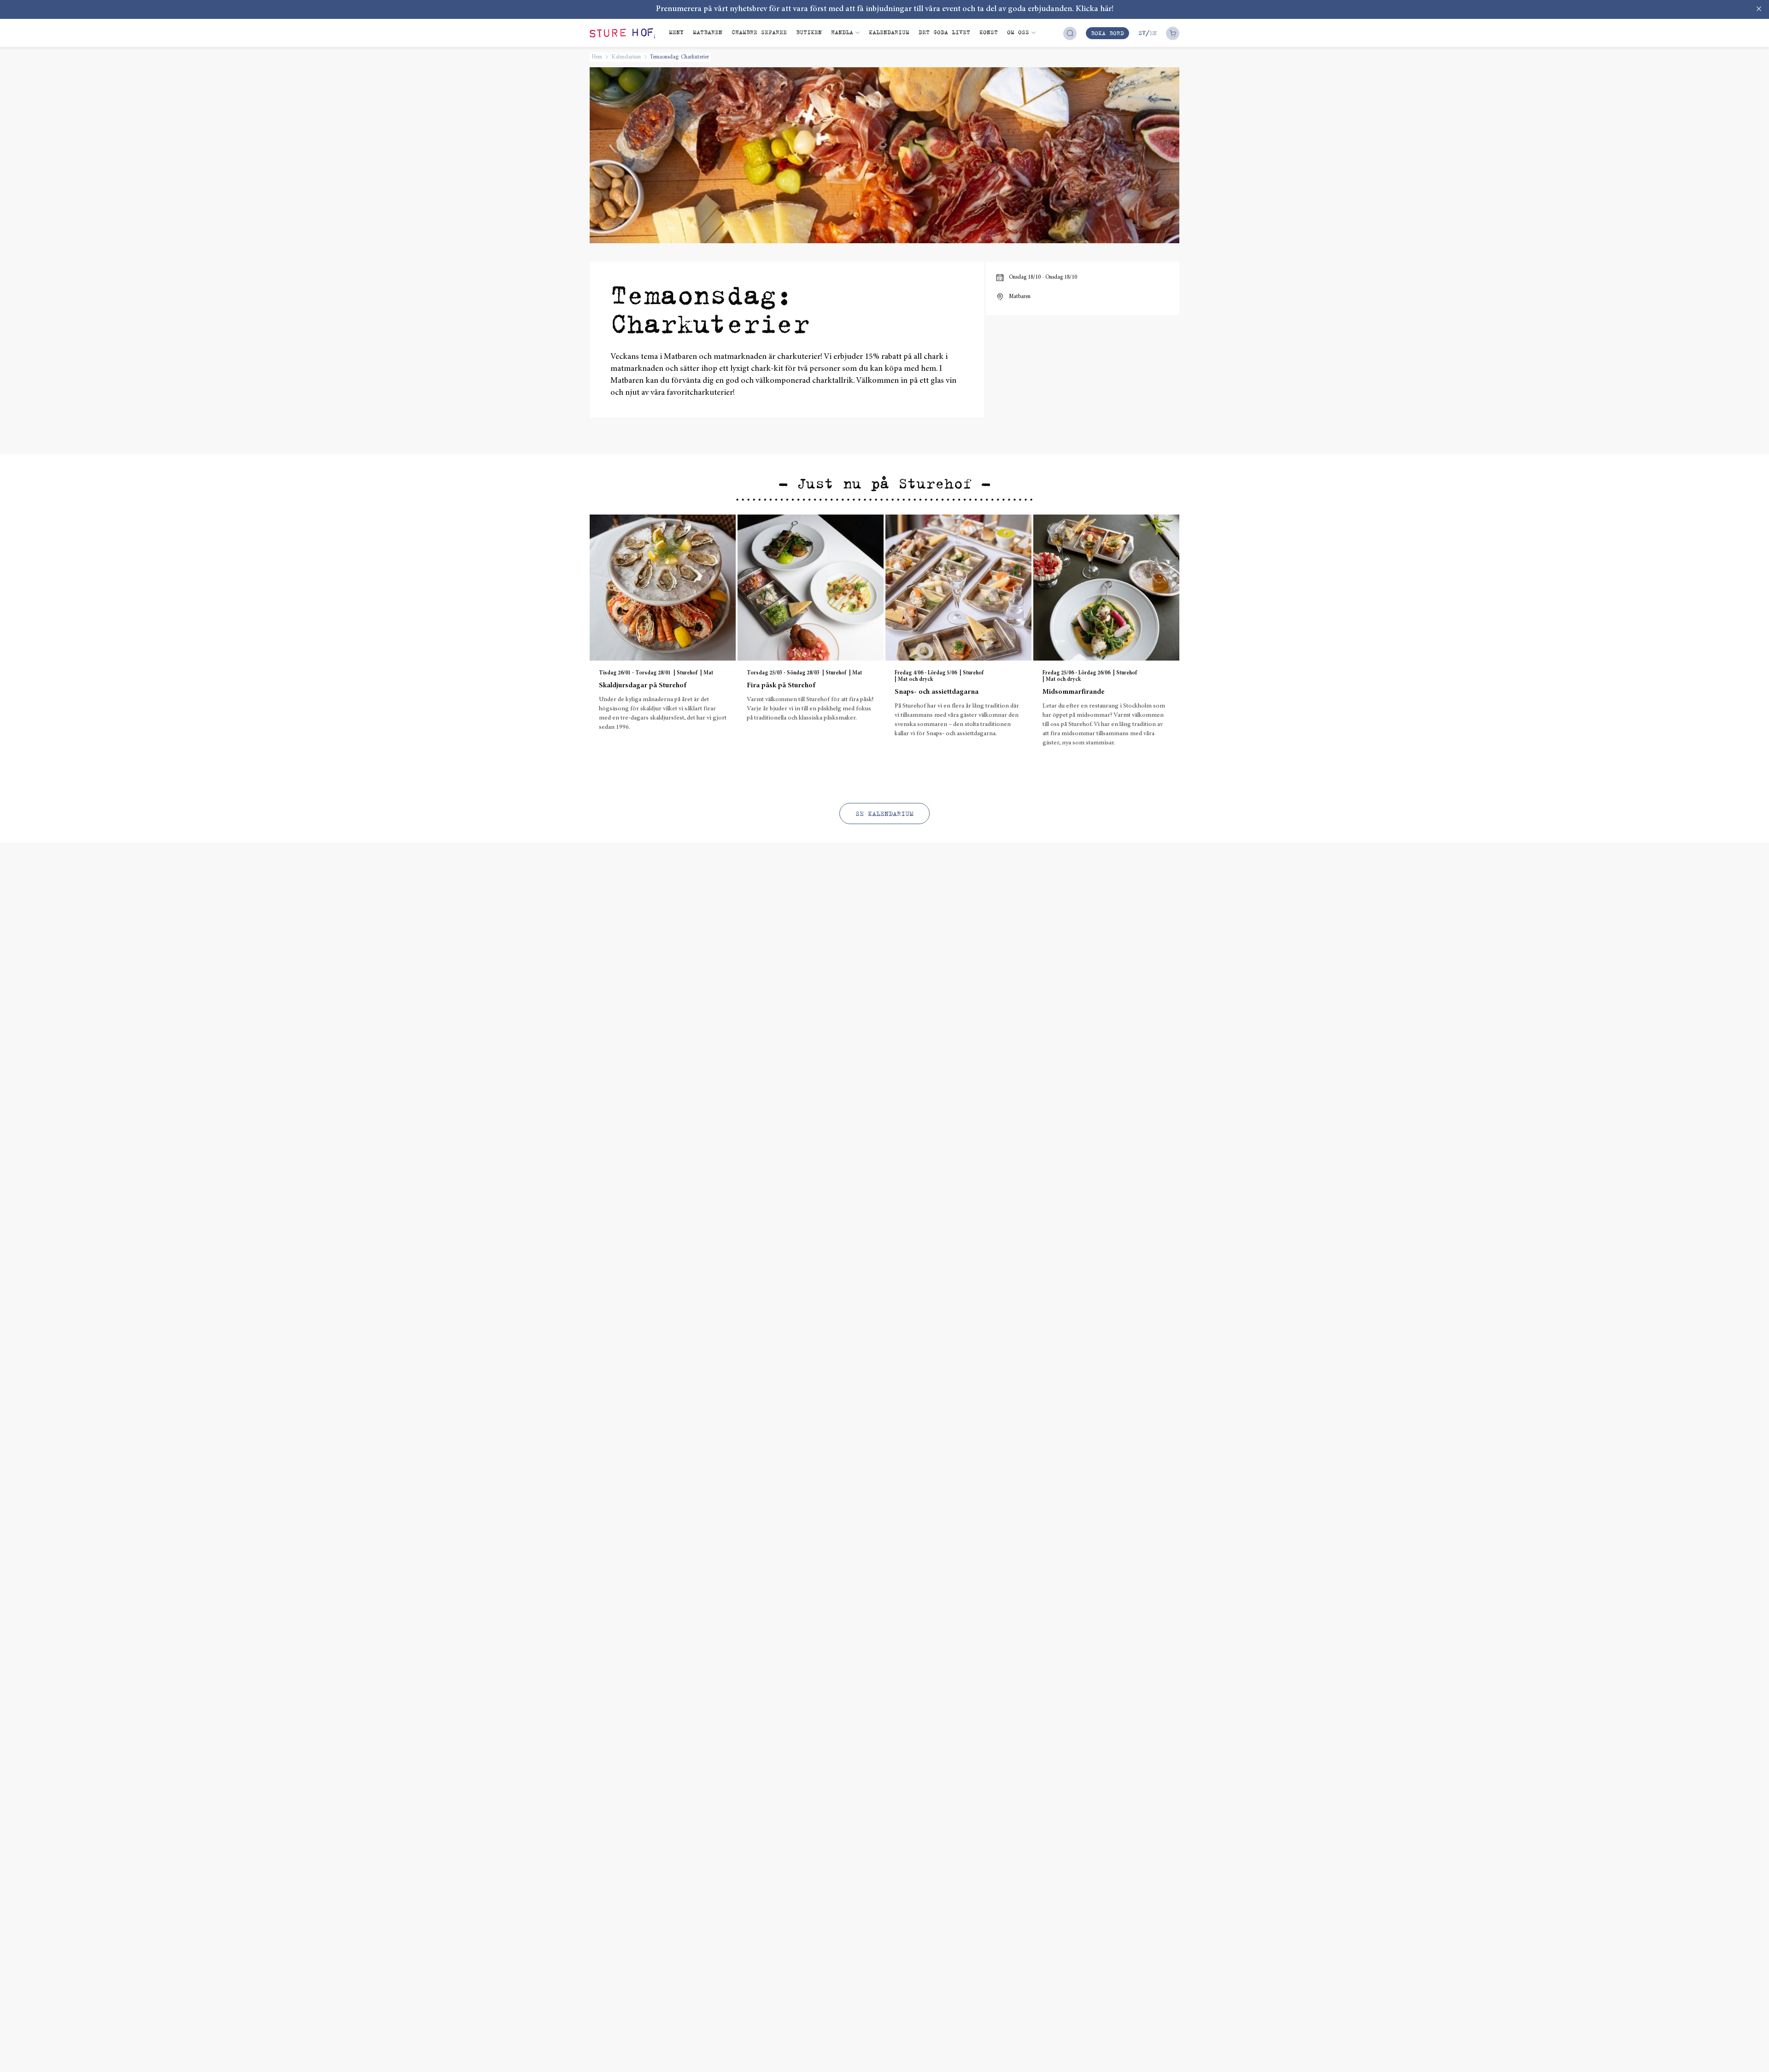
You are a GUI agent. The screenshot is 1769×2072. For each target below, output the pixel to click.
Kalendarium (889, 32)
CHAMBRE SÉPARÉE (759, 32)
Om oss (1018, 32)
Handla (842, 32)
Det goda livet (944, 32)
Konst (989, 32)
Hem (597, 57)
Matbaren (708, 32)
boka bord (1107, 33)
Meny (676, 32)
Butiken (809, 32)
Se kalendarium (884, 814)
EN (1153, 33)
